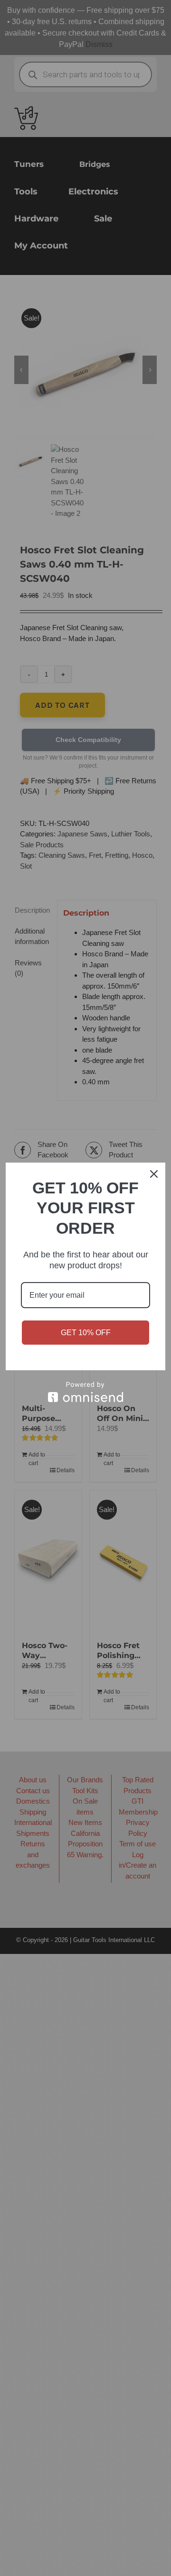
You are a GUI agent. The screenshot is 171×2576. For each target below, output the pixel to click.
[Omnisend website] (85, 1392)
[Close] (154, 1174)
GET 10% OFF (86, 1333)
